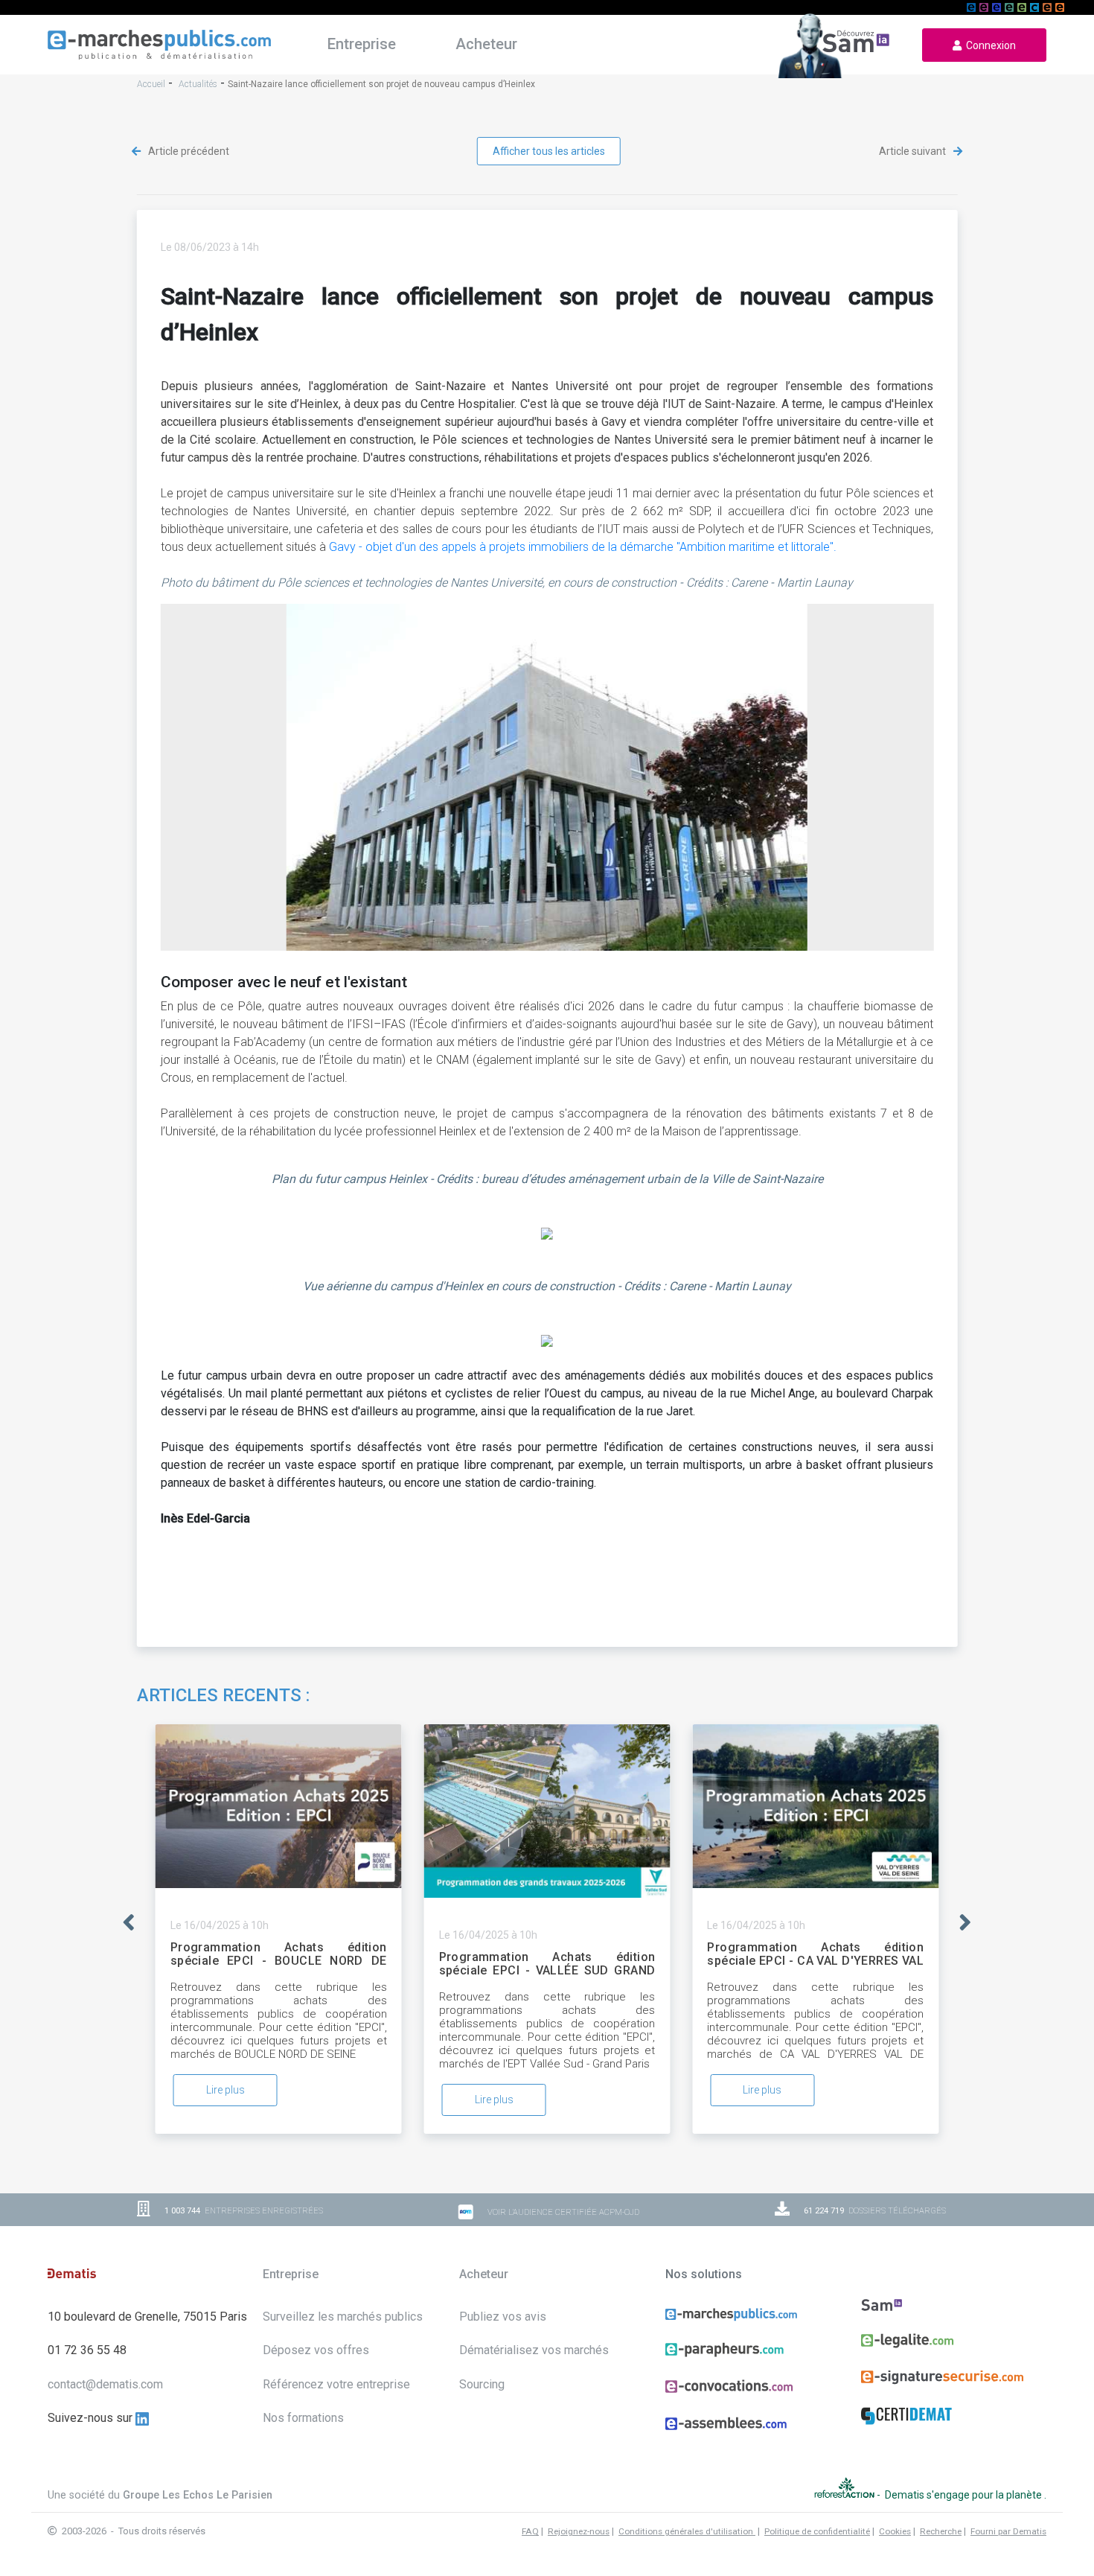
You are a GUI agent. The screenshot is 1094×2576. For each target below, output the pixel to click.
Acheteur (486, 44)
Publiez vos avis (503, 2317)
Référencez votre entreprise (336, 2384)
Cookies (895, 2531)
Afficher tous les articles (549, 151)
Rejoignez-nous (579, 2531)
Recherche (941, 2531)
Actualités (198, 84)
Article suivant (914, 151)
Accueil (151, 84)
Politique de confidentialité (817, 2531)
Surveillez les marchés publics (343, 2317)
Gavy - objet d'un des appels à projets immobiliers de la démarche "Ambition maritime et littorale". (583, 547)
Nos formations (303, 2418)
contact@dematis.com (105, 2384)
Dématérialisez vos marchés (534, 2350)
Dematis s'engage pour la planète (965, 2495)
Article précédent (188, 151)
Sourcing (482, 2384)
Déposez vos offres (316, 2350)
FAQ (530, 2531)
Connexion (989, 45)
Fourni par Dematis (1008, 2531)
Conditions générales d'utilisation (687, 2531)
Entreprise (362, 44)
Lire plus (225, 2090)
